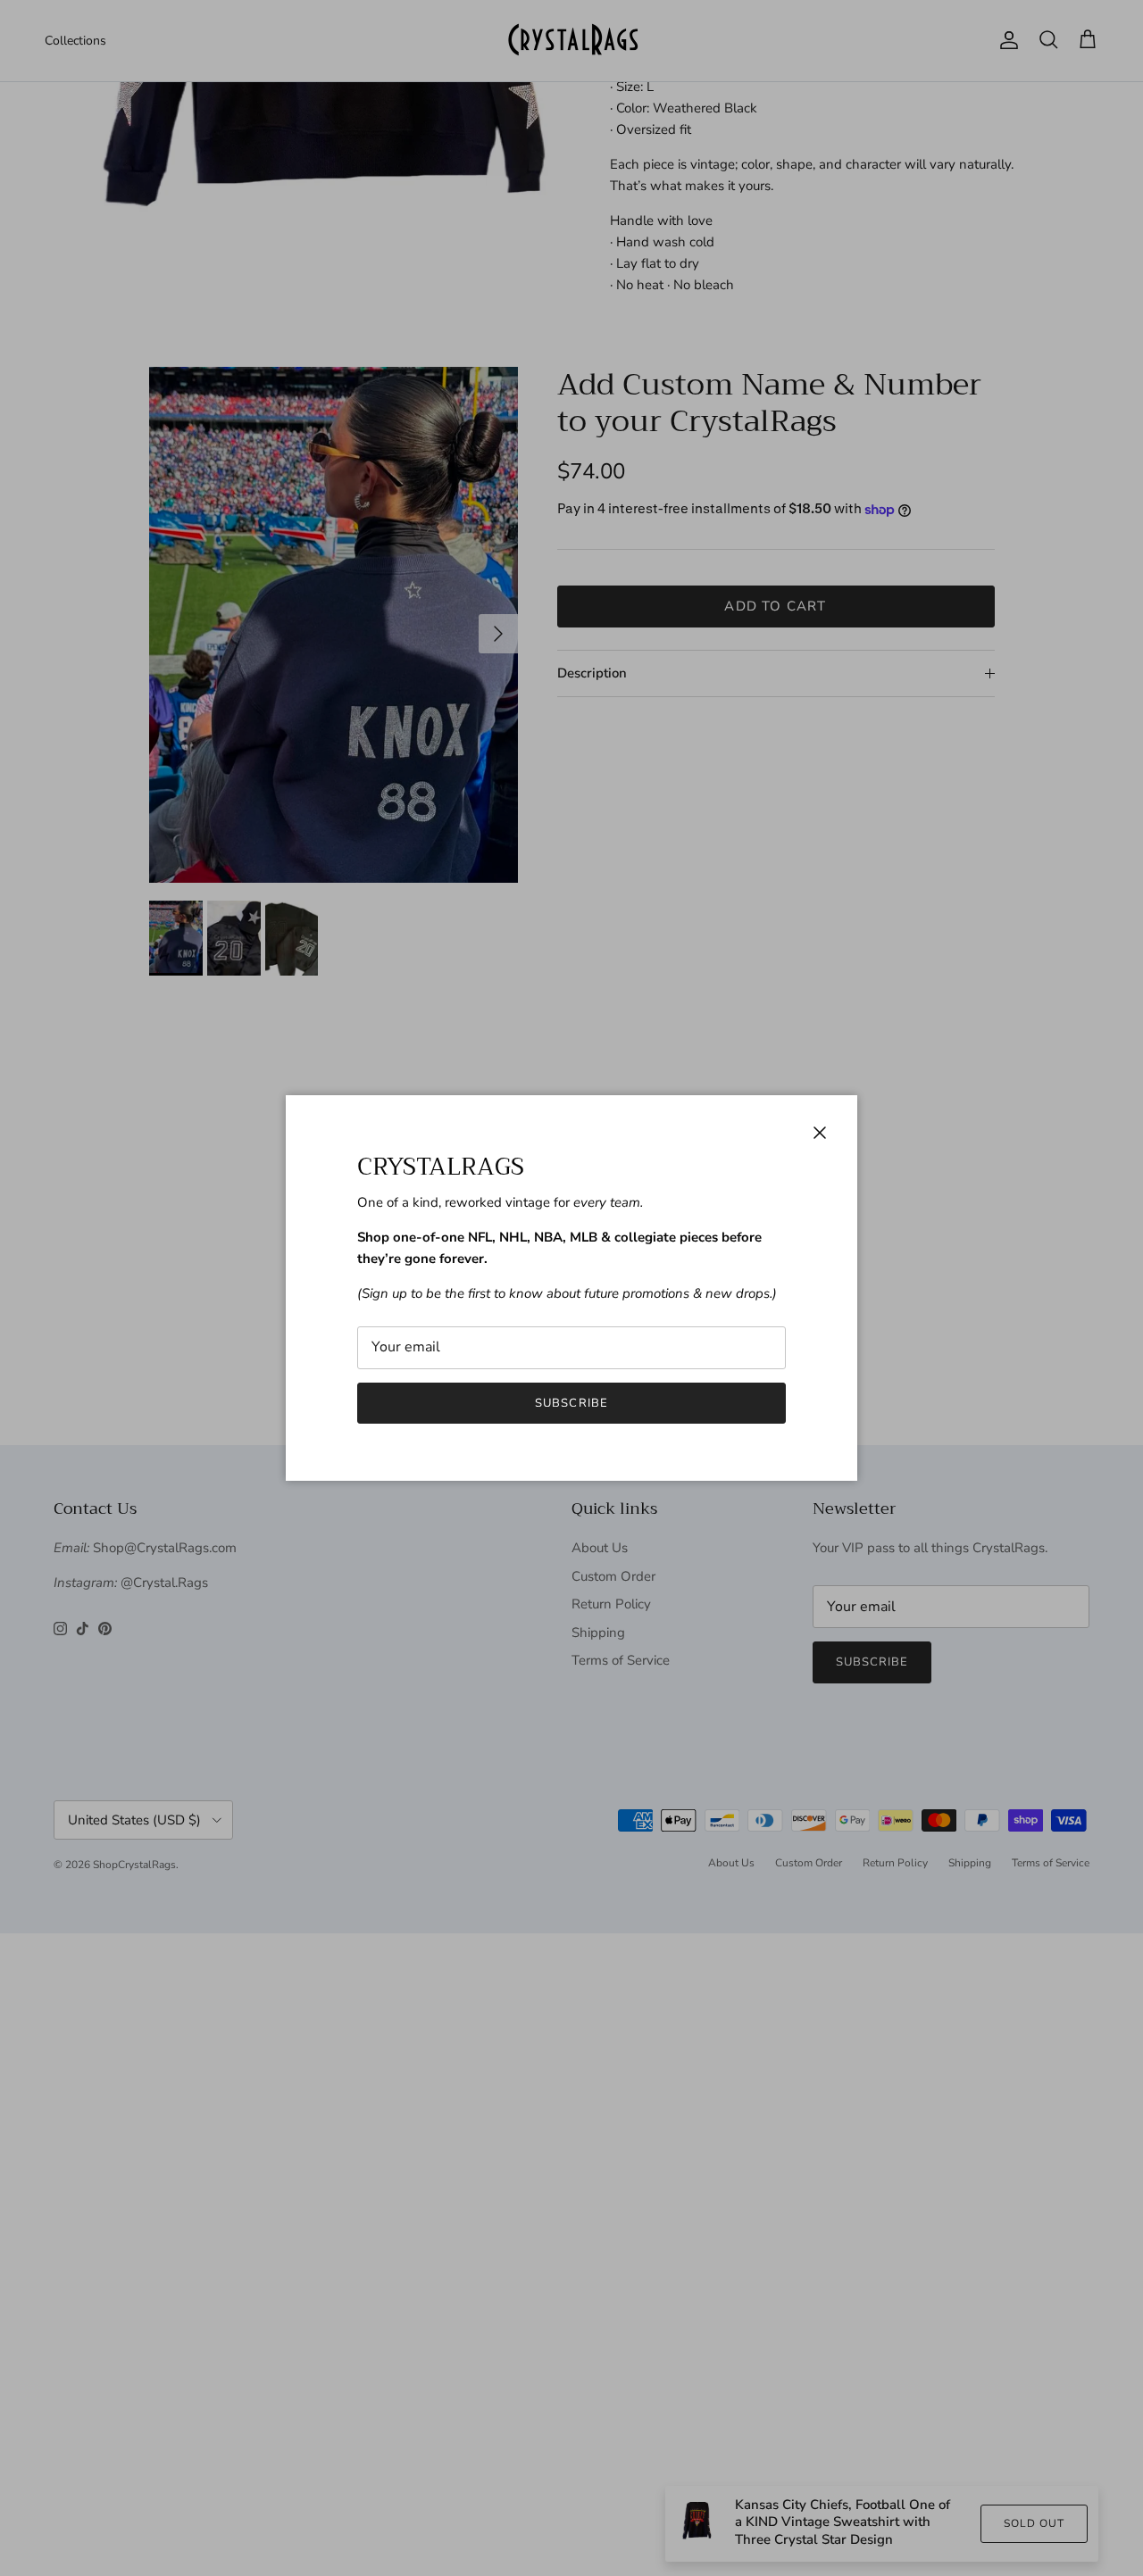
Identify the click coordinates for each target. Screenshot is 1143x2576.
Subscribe (571, 1403)
